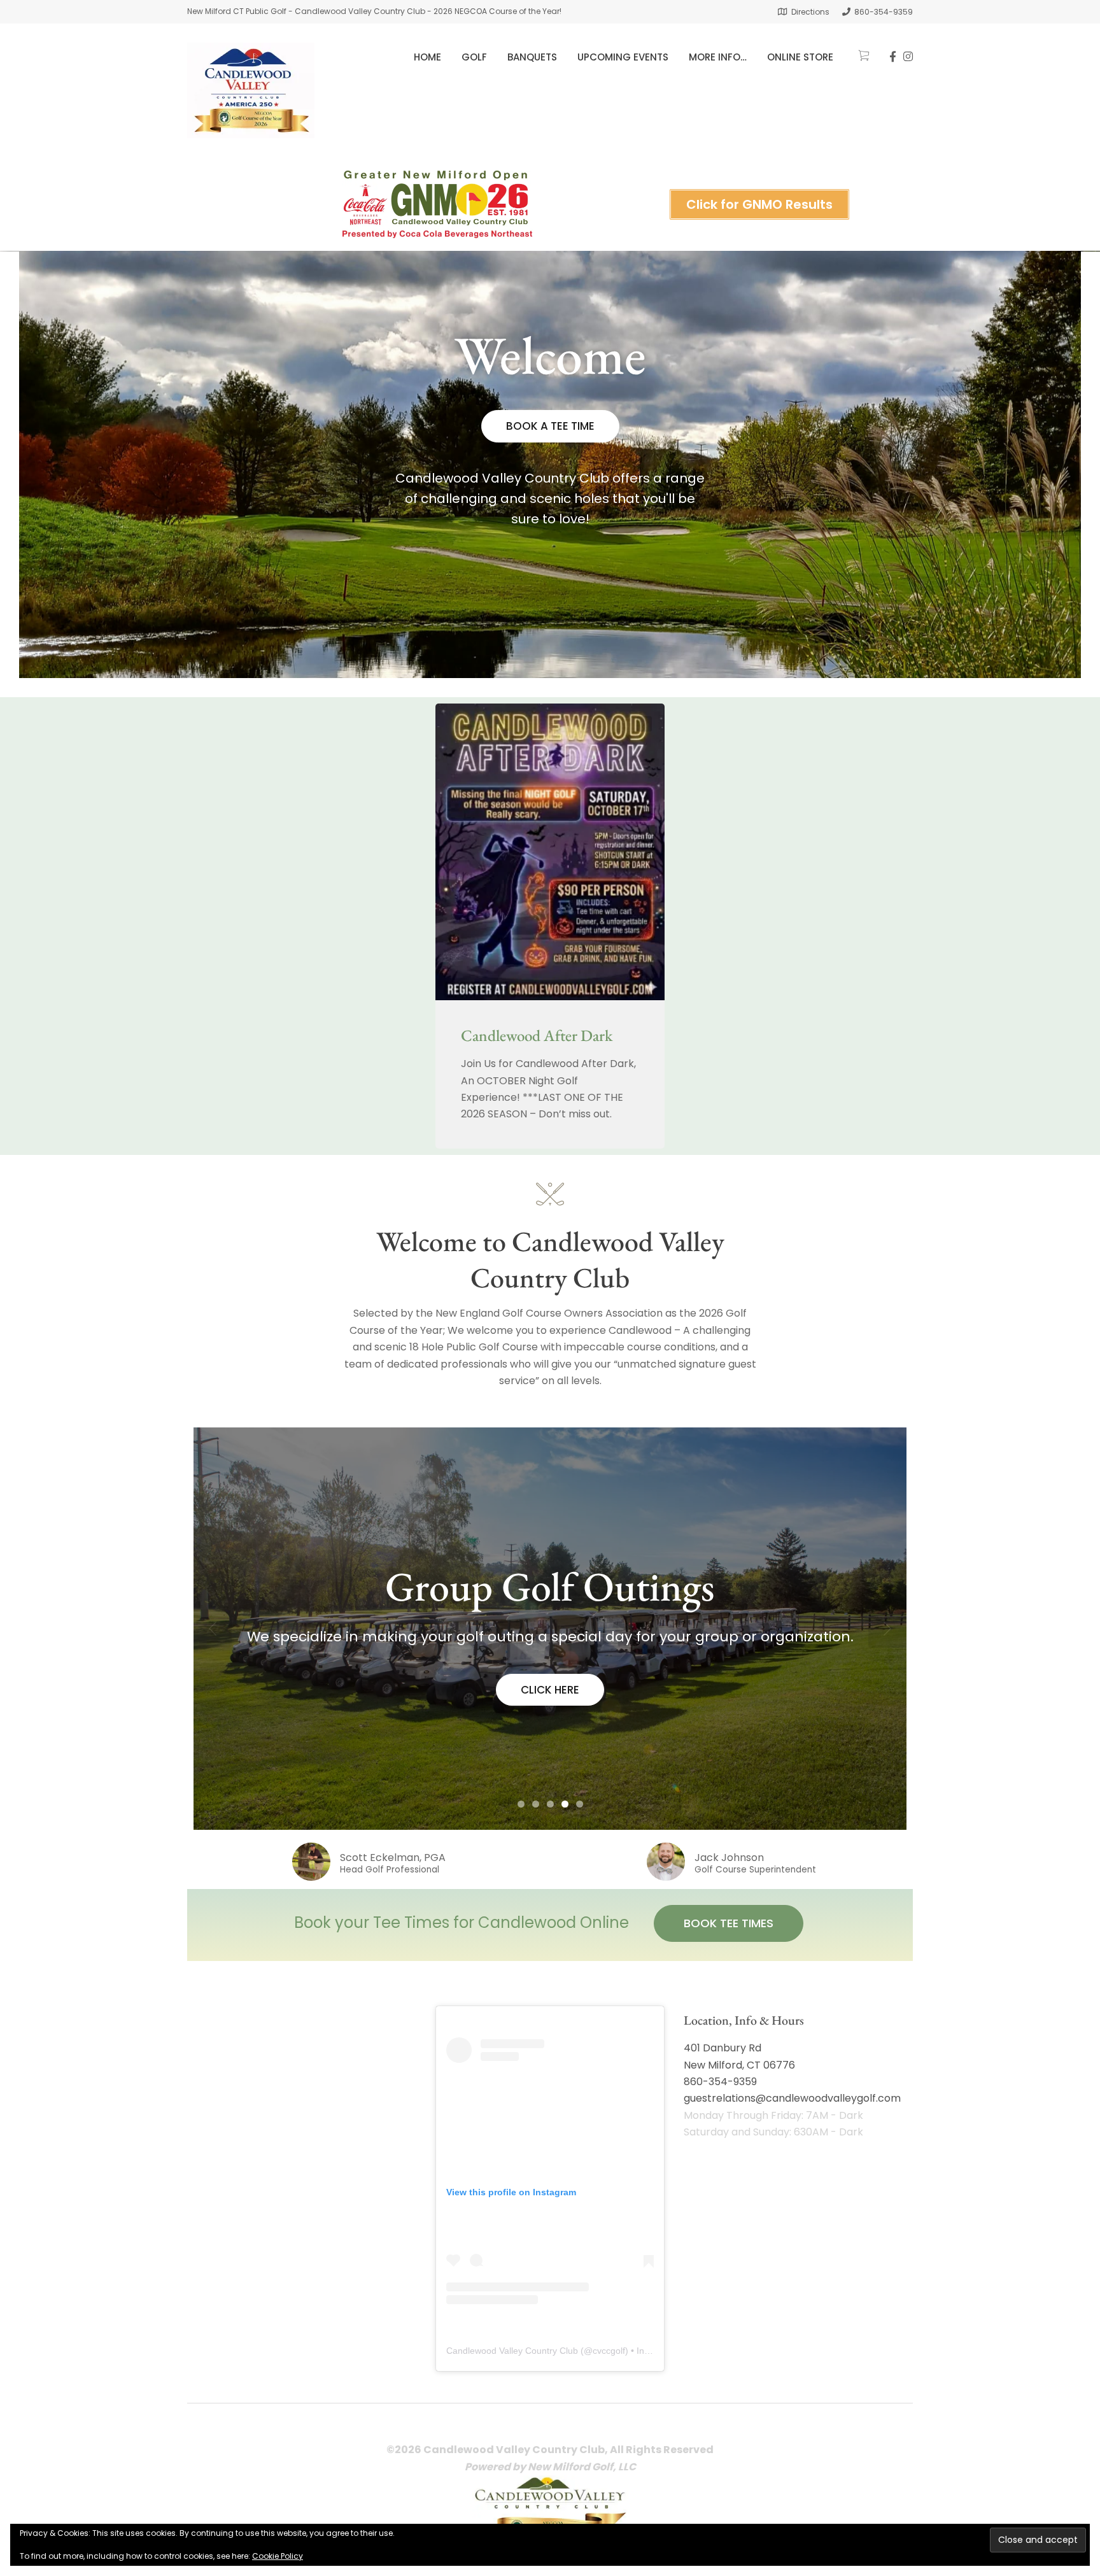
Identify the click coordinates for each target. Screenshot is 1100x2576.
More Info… (718, 57)
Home (427, 57)
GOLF (474, 57)
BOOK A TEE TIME (550, 426)
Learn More (550, 1701)
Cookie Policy (278, 2556)
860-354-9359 (720, 2082)
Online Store (800, 57)
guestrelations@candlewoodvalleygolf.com (792, 2098)
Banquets (532, 57)
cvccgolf (609, 2351)
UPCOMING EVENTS (623, 57)
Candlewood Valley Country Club (512, 2351)
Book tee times (729, 1923)
